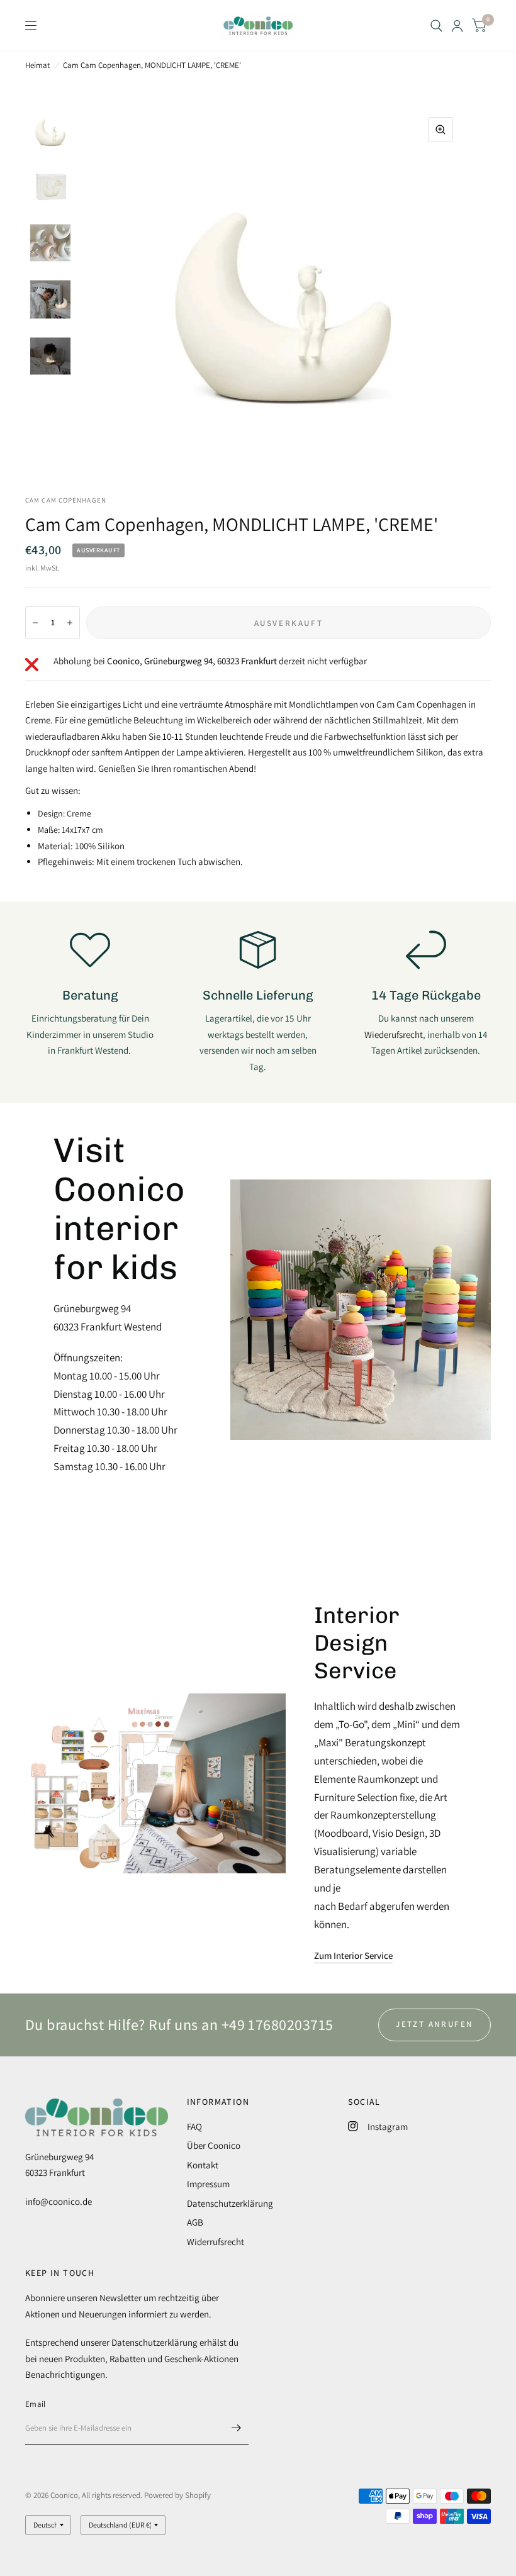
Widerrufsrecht (216, 2242)
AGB (195, 2222)
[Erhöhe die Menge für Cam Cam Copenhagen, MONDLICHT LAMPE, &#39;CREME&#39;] (70, 623)
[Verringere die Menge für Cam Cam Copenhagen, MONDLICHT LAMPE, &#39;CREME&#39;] (35, 623)
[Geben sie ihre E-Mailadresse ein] (236, 2428)
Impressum (208, 2184)
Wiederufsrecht (394, 1034)
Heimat (37, 65)
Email (35, 2404)
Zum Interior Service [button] (353, 1955)
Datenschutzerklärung (230, 2203)
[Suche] (436, 26)
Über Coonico (214, 2145)
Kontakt (203, 2165)
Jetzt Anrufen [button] (435, 2024)
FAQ (194, 2127)
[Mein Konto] (457, 26)
